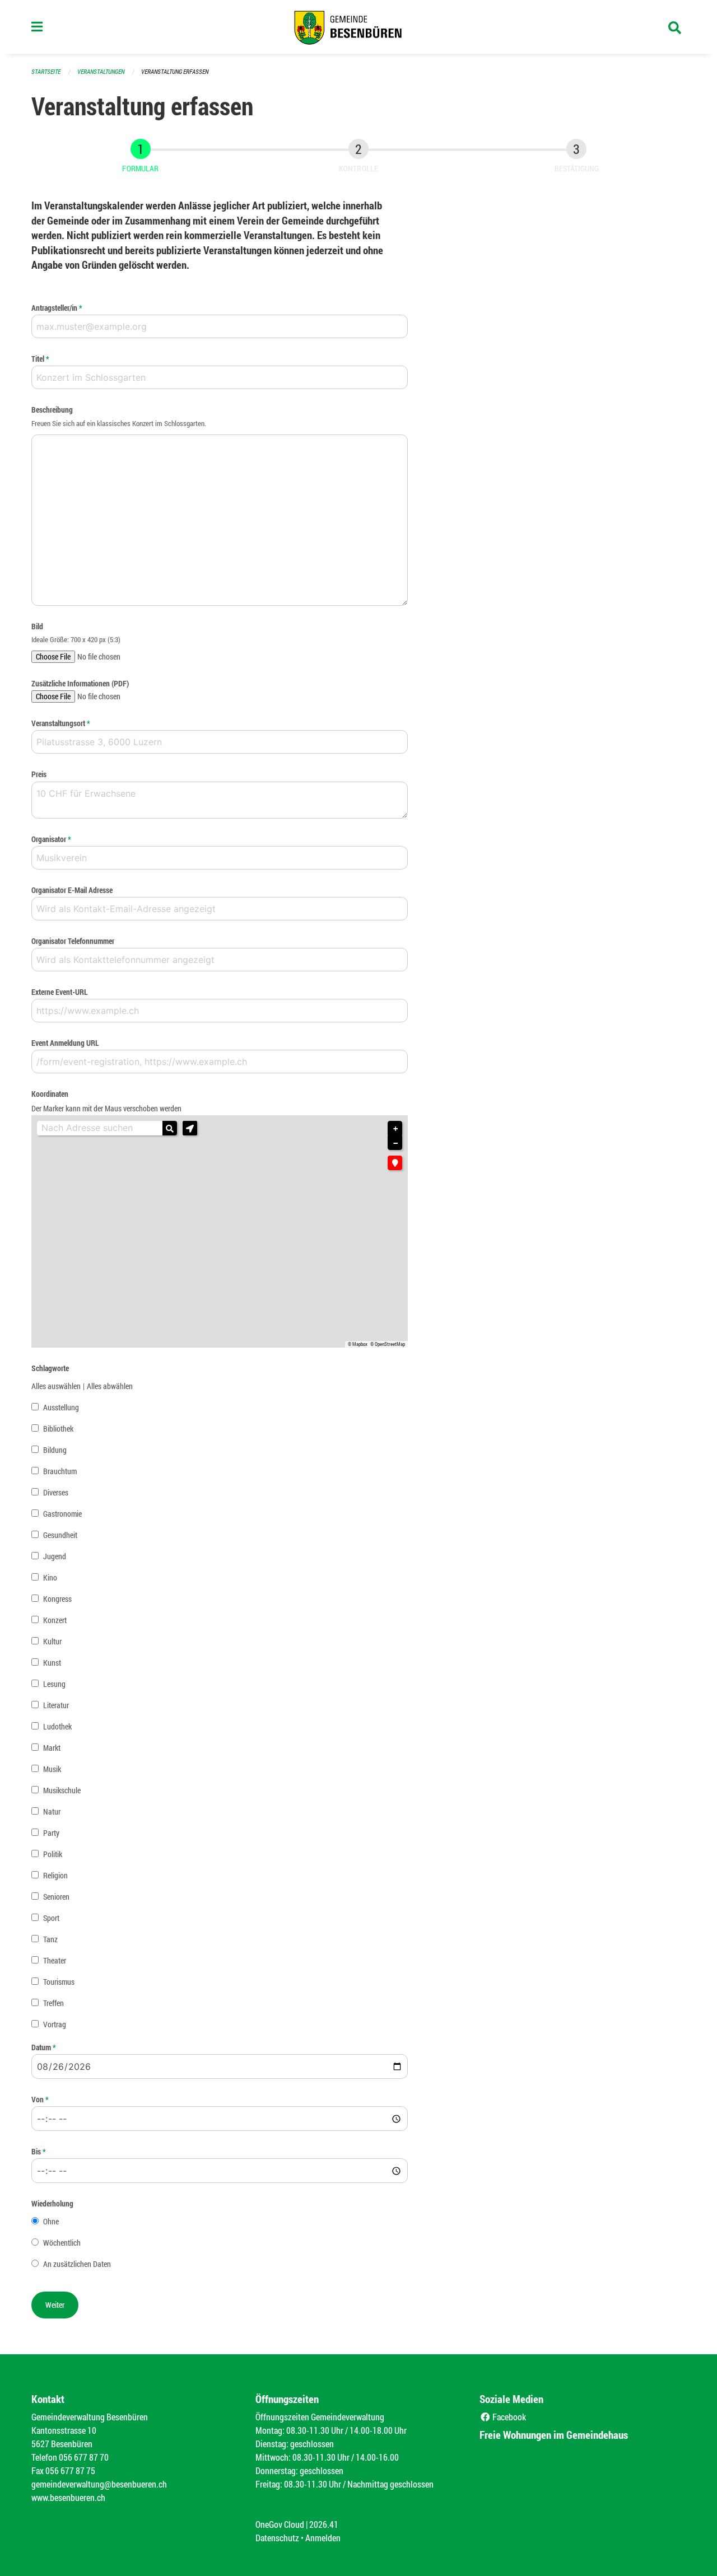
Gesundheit (60, 1535)
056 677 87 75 (70, 2470)
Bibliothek (58, 1429)
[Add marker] (395, 1163)
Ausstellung (61, 1407)
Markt (52, 1748)
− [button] (395, 1143)
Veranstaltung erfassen (175, 71)
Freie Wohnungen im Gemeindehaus (554, 2435)
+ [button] (395, 1129)
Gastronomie (62, 1514)
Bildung (55, 1450)
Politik (53, 1854)
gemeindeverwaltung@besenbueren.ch (99, 2484)
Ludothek (57, 1726)
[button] (190, 1128)
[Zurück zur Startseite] (358, 27)
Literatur (56, 1705)
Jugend (55, 1556)
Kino (50, 1577)
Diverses (56, 1492)
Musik (52, 1769)
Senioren (56, 1897)
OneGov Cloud (280, 2524)
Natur (52, 1811)
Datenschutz (277, 2538)
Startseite (46, 71)
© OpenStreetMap (388, 1344)
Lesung (54, 1684)
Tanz (50, 1939)
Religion (55, 1875)
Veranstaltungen (101, 71)
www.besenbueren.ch (68, 2497)
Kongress (57, 1599)
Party (51, 1833)
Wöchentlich (62, 2243)
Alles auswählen (56, 1386)
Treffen (53, 2003)
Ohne (51, 2221)
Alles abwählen (110, 1386)
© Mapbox (358, 1344)
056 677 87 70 (84, 2457)
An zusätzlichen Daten (77, 2264)
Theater (55, 1960)
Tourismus (59, 1982)
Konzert (55, 1620)
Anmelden (323, 2538)
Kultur (52, 1641)
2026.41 (324, 2524)
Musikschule (62, 1790)
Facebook (508, 2417)
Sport (51, 1918)
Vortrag (55, 2024)
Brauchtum (60, 1471)
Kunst (52, 1663)
